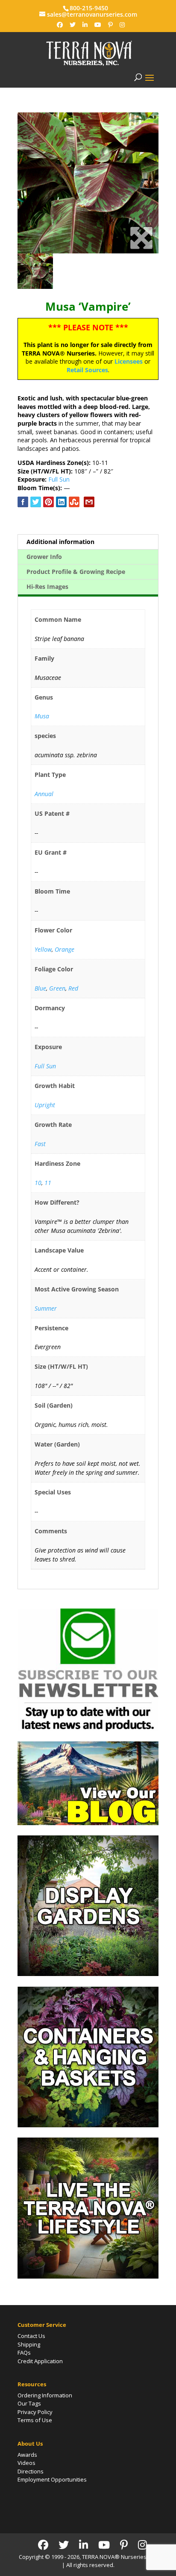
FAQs (24, 2353)
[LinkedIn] (85, 25)
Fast (40, 1144)
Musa (42, 716)
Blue (40, 988)
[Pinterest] (110, 25)
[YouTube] (98, 25)
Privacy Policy (35, 2412)
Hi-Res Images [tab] (47, 587)
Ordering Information (45, 2395)
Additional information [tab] (60, 542)
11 (48, 1183)
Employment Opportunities (52, 2479)
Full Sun (59, 479)
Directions (31, 2471)
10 (38, 1183)
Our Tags (29, 2403)
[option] (88, 183)
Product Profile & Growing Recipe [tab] (76, 572)
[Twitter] (73, 25)
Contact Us (31, 2336)
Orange (65, 949)
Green (57, 988)
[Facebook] (60, 25)
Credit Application (40, 2361)
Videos (26, 2463)
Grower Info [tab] (44, 557)
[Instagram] (122, 25)
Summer (46, 1308)
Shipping (29, 2344)
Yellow (43, 949)
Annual (44, 794)
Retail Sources (87, 370)
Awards (27, 2455)
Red (73, 988)
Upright (45, 1105)
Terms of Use (35, 2420)
